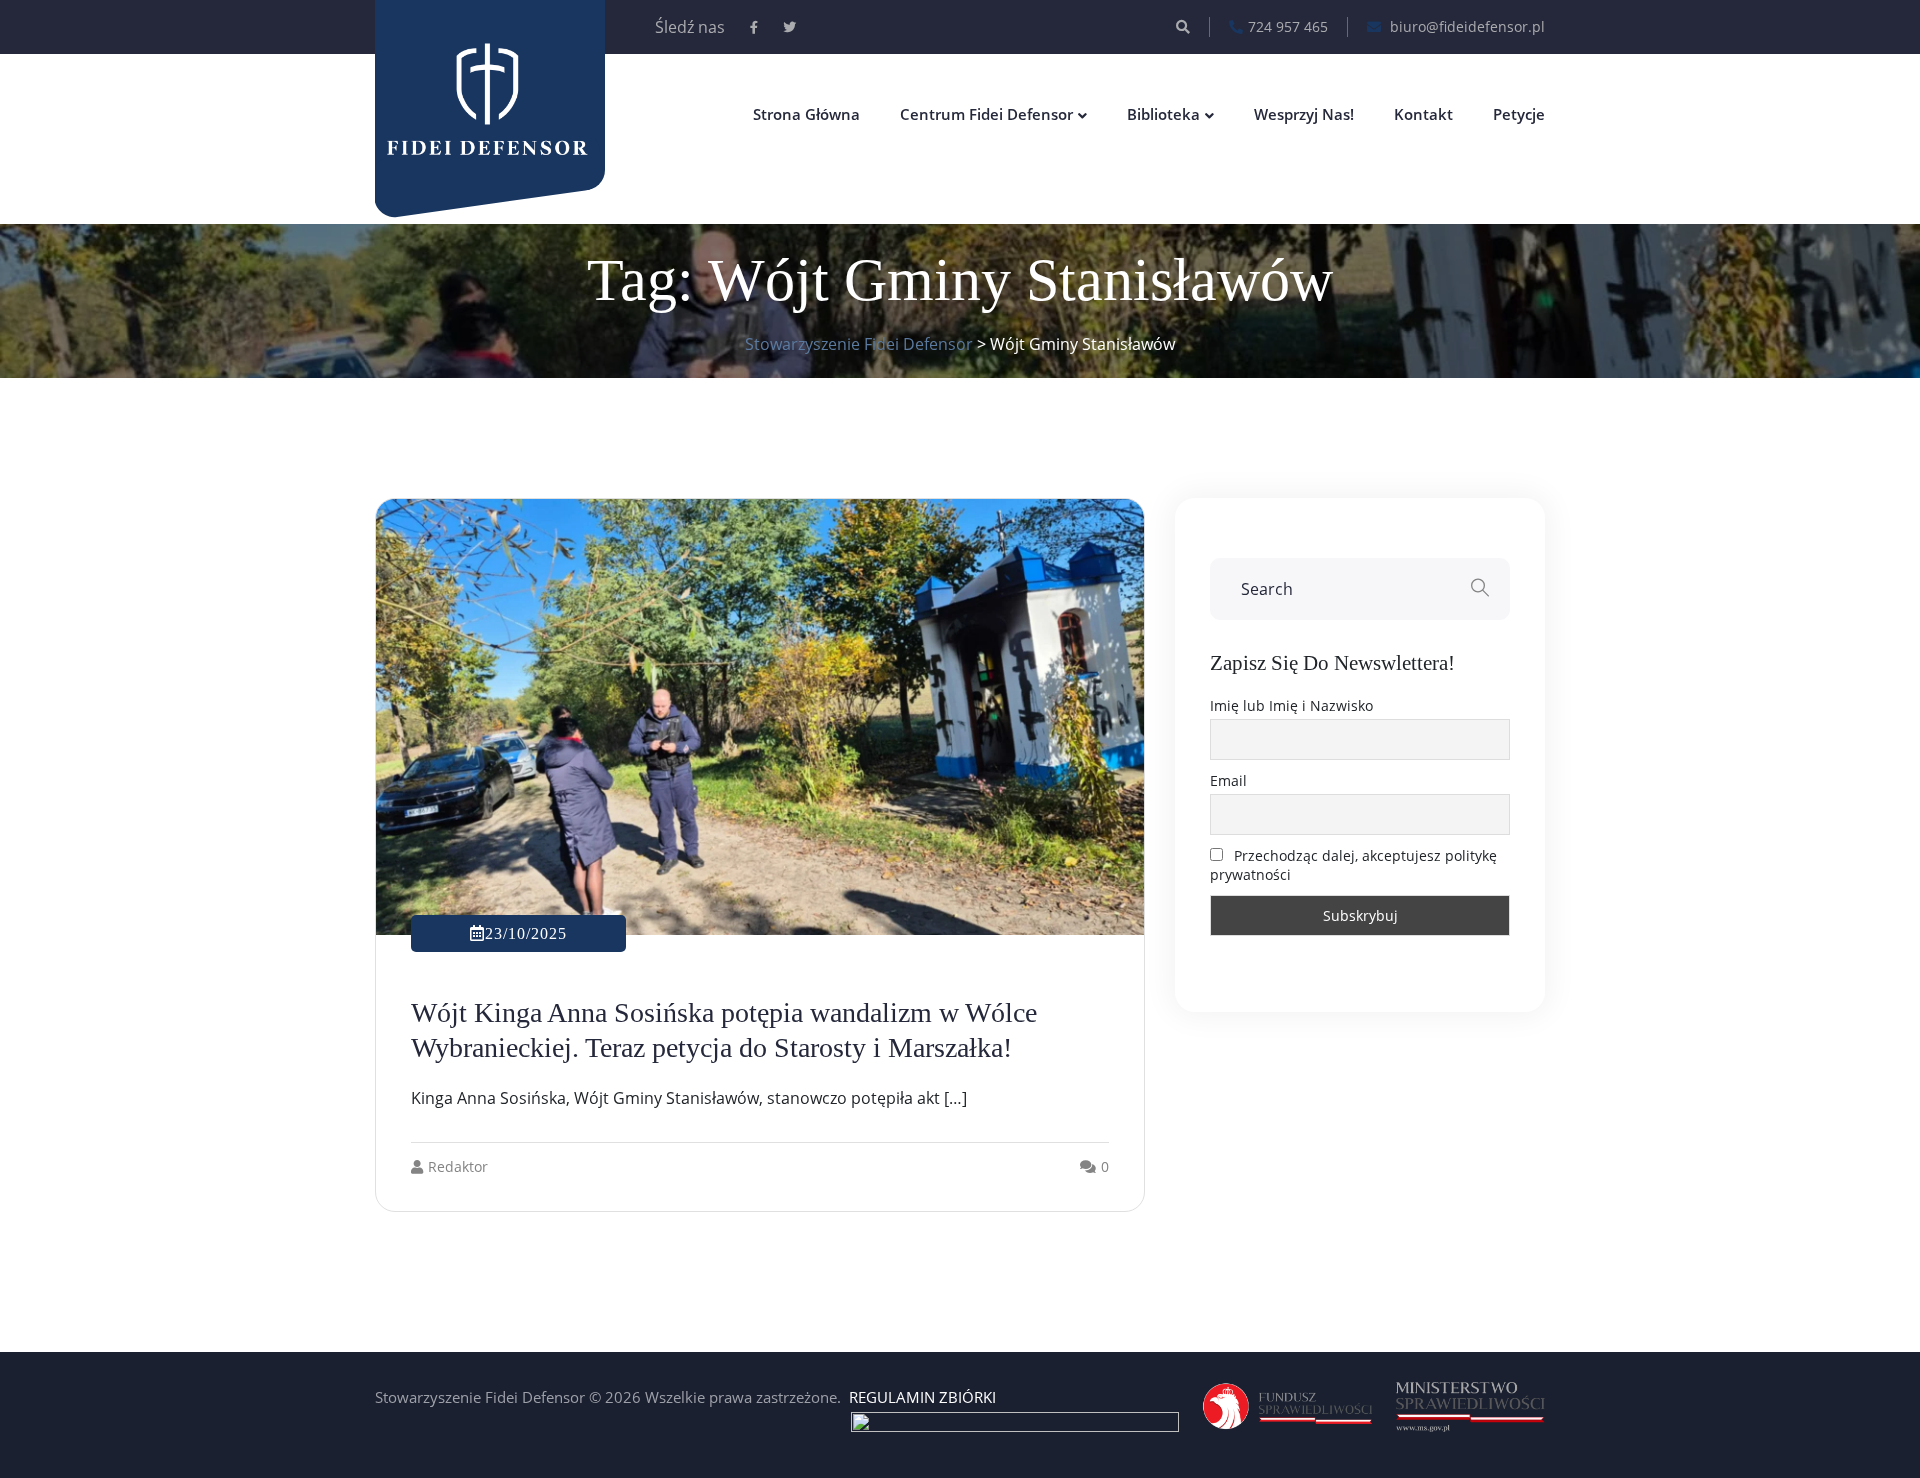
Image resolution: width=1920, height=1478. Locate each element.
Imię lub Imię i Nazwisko (1291, 705)
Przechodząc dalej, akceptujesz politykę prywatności (1353, 865)
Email (1228, 780)
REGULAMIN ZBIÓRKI (922, 1397)
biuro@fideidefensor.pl (1465, 26)
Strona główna (806, 114)
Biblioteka (1163, 114)
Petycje (1519, 114)
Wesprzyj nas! (1304, 114)
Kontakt (1423, 114)
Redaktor (458, 1166)
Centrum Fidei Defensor (986, 114)
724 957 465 (1288, 26)
